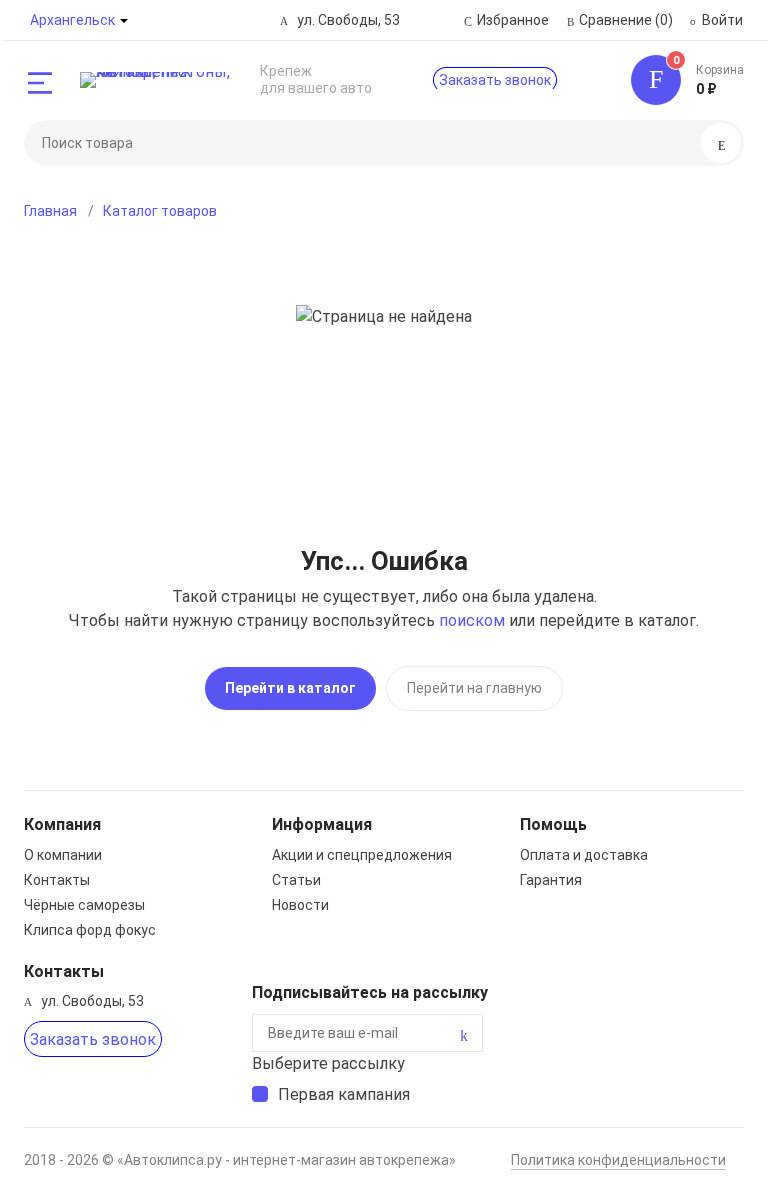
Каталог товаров (160, 211)
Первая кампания (344, 1094)
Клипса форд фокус (90, 930)
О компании (63, 855)
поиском (472, 620)
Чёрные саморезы (84, 905)
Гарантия (551, 880)
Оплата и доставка (584, 855)
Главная (50, 211)
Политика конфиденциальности (618, 1160)
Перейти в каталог (290, 688)
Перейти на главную (474, 688)
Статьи (296, 880)
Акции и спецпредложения (362, 855)
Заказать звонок (495, 80)
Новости (300, 905)
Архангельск (72, 20)
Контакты (57, 880)
